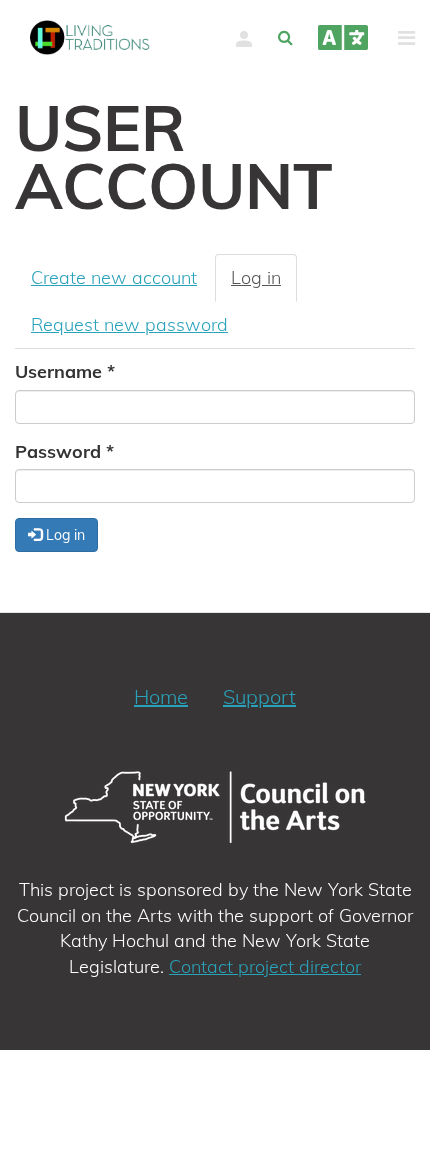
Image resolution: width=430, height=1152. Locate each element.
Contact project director (265, 966)
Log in (264, 284)
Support (259, 696)
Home (161, 696)
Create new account (114, 277)
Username (65, 371)
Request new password (129, 324)
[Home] (90, 37)
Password (64, 451)
